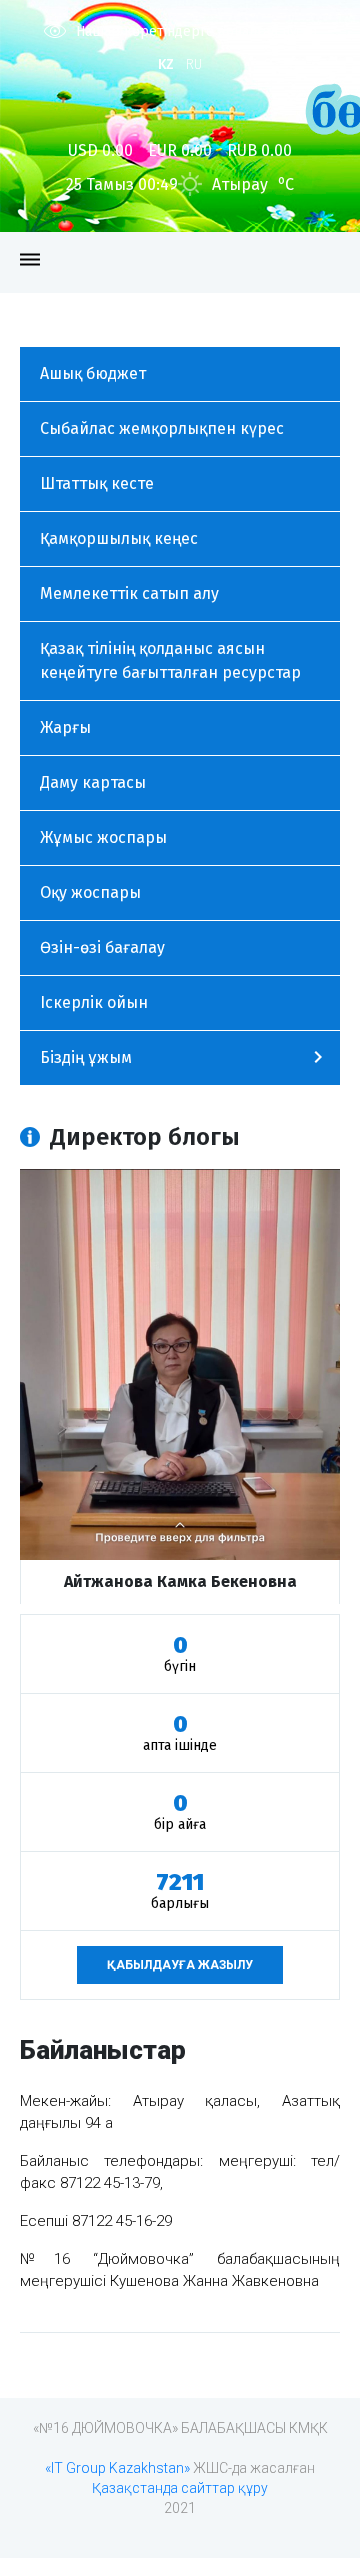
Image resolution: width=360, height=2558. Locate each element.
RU (194, 64)
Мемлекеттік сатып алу (129, 593)
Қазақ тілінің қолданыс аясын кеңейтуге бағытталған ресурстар (170, 660)
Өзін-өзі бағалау (102, 947)
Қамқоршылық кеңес (119, 538)
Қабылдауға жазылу (180, 1965)
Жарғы (65, 727)
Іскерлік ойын (94, 1002)
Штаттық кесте (97, 483)
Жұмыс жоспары (103, 837)
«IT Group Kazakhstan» (117, 2468)
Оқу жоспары (90, 892)
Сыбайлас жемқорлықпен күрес (162, 428)
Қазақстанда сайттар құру (180, 2488)
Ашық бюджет (93, 373)
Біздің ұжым (86, 1057)
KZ (166, 64)
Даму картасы (93, 782)
